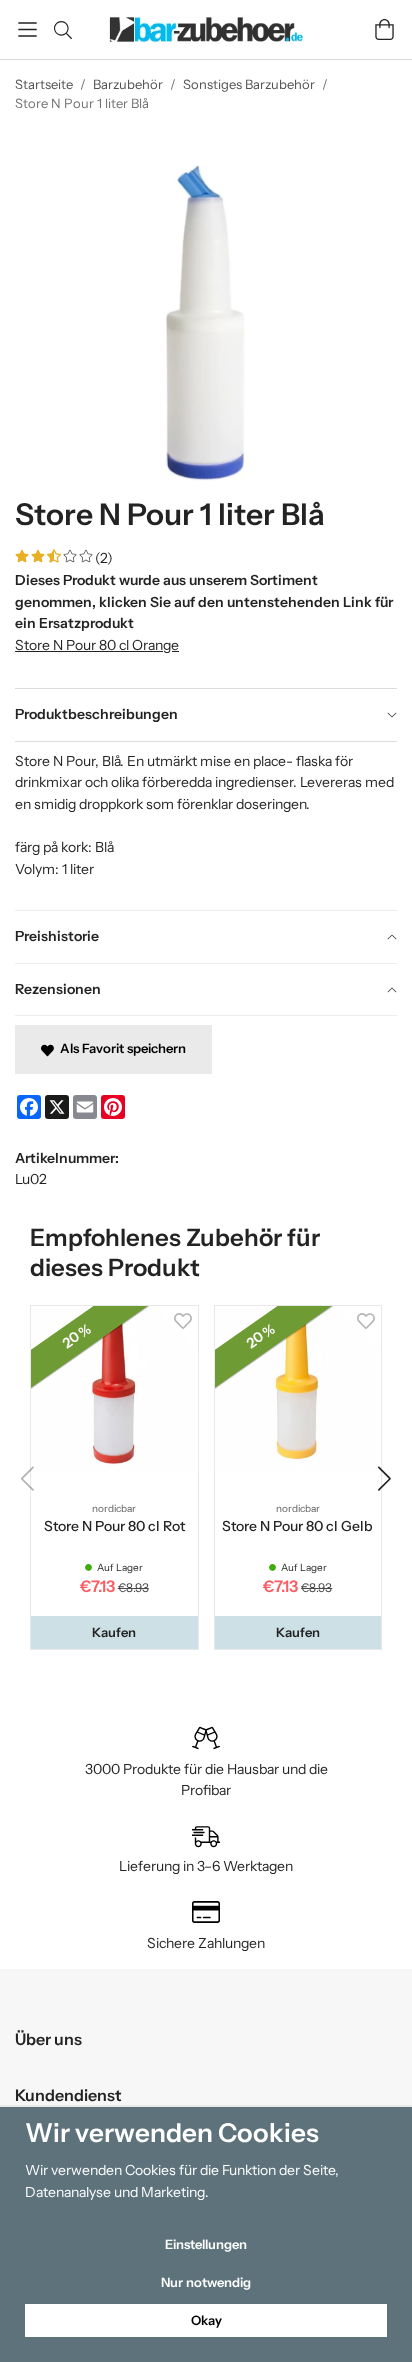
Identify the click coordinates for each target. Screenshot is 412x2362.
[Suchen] (62, 30)
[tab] (206, 715)
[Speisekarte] (27, 29)
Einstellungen (206, 2244)
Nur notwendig (206, 2282)
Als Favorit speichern (120, 1048)
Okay (206, 2320)
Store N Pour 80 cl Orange (97, 645)
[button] (114, 1632)
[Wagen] (384, 29)
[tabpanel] (206, 826)
